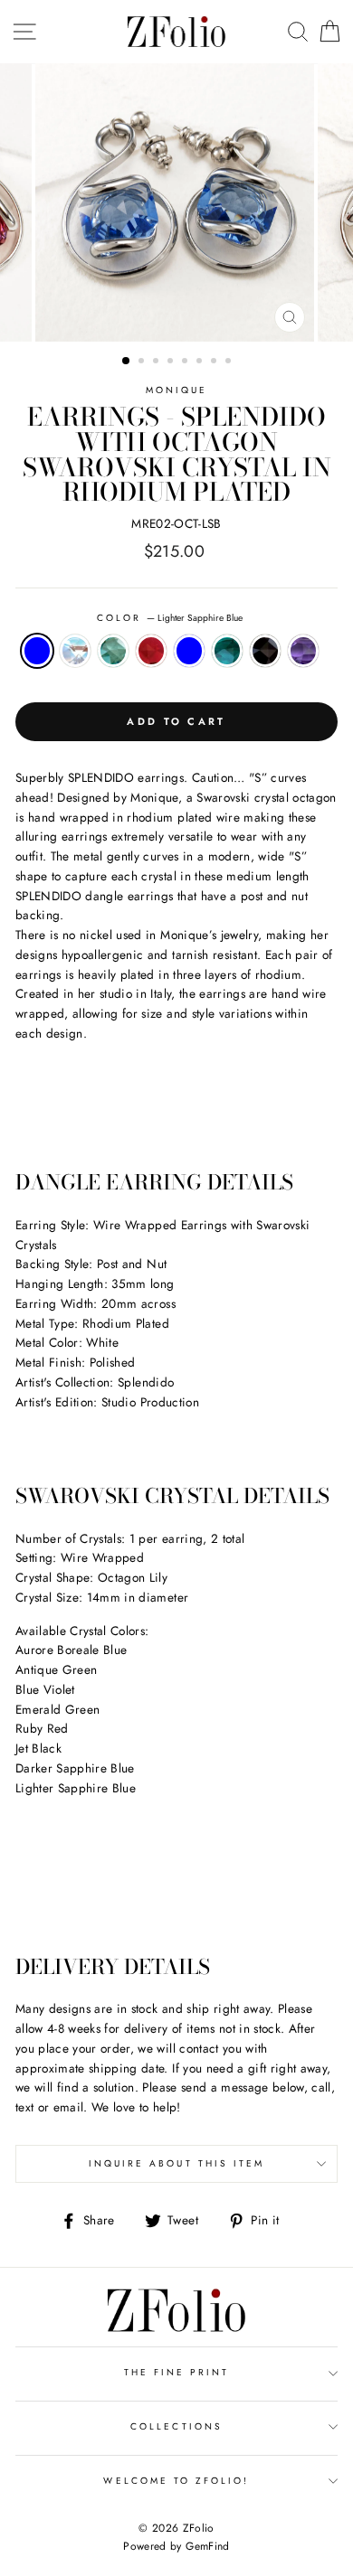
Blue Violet (303, 651)
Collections (176, 2426)
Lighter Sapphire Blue (37, 651)
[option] (176, 202)
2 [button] (143, 362)
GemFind (207, 2546)
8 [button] (230, 362)
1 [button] (127, 362)
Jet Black (265, 651)
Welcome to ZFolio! (176, 2481)
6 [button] (201, 362)
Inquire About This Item (176, 2163)
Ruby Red (151, 651)
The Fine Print (177, 2372)
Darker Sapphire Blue (189, 651)
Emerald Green (227, 651)
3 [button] (157, 362)
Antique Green (113, 651)
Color (170, 618)
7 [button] (215, 362)
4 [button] (172, 362)
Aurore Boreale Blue (75, 651)
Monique (176, 390)
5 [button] (186, 362)
